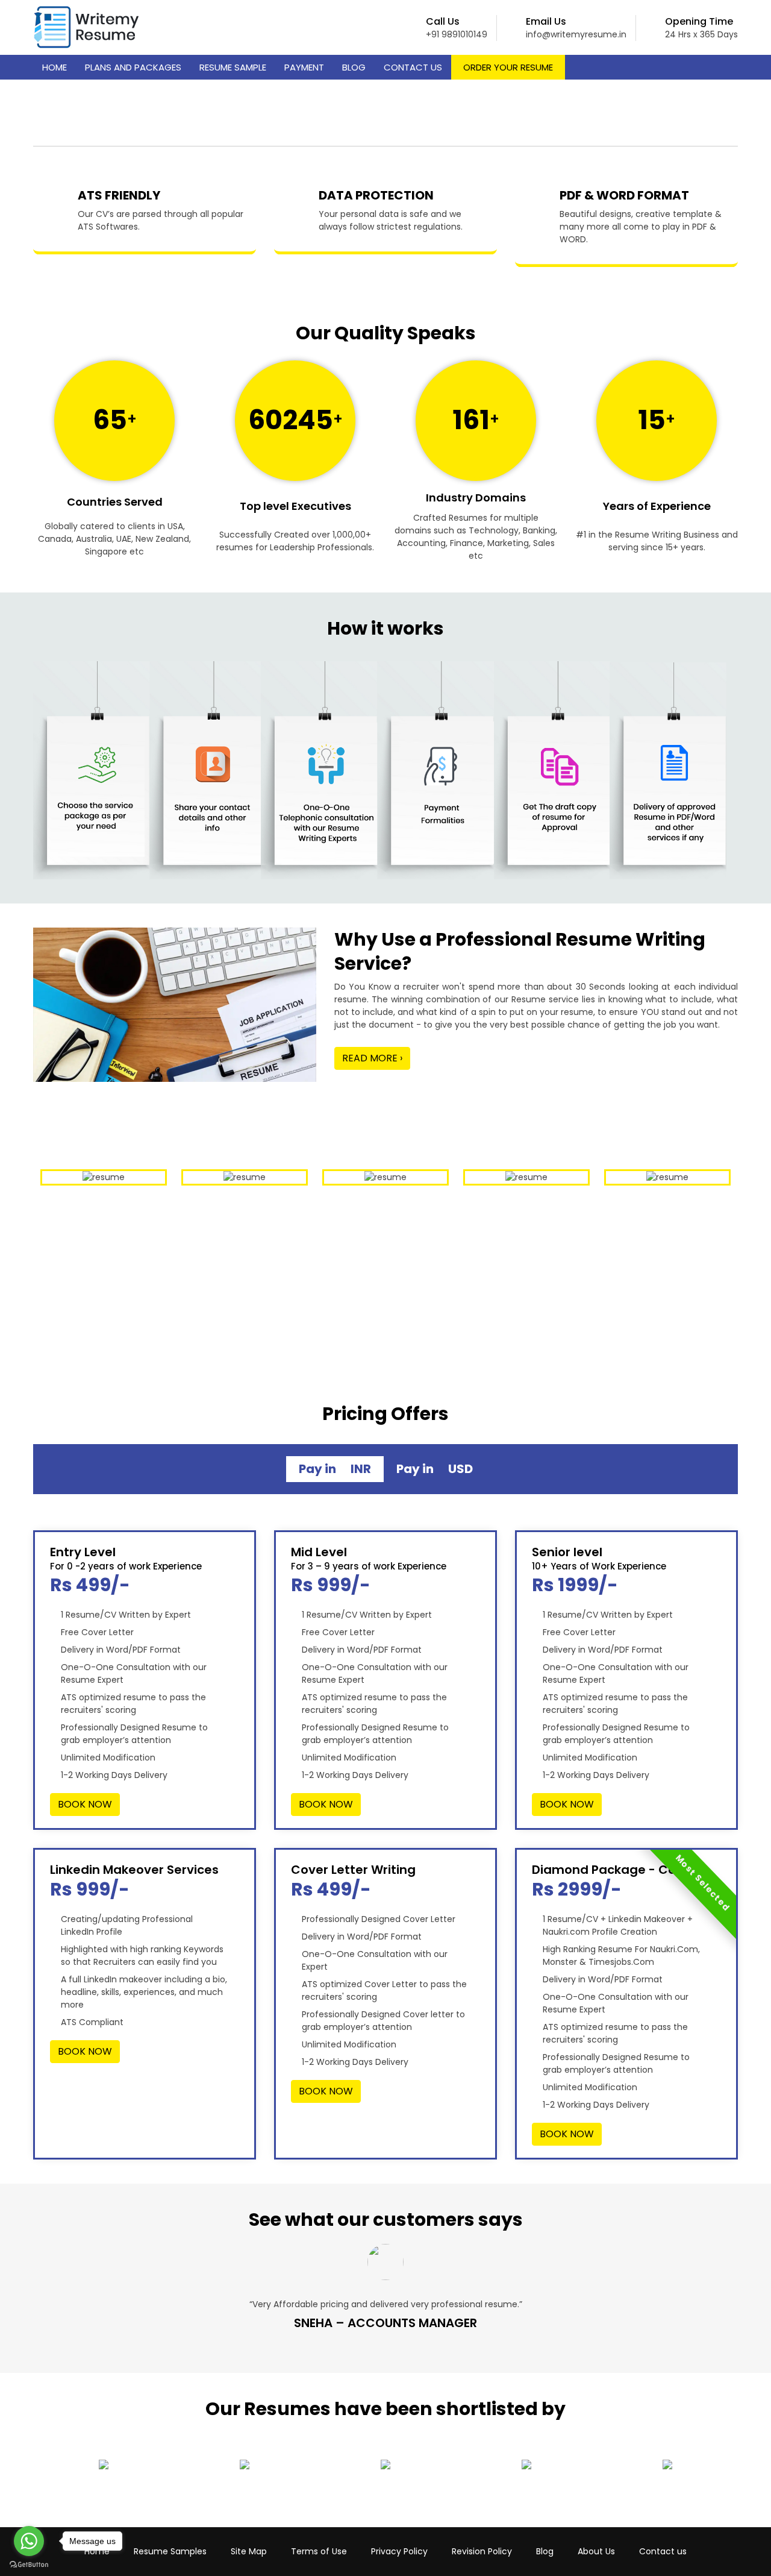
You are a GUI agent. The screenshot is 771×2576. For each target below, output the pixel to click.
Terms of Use (319, 2551)
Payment (304, 67)
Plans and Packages (133, 67)
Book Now (85, 1804)
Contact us (663, 2551)
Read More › (372, 1058)
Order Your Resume (508, 67)
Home (55, 67)
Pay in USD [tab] (435, 1469)
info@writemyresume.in (576, 34)
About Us (596, 2551)
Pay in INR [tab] (335, 1469)
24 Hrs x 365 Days (701, 34)
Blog (354, 67)
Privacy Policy (399, 2551)
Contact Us (413, 67)
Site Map (249, 2551)
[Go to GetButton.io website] (29, 2564)
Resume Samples (170, 2551)
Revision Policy (482, 2551)
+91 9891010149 (457, 34)
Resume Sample (233, 67)
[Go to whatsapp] (29, 2541)
